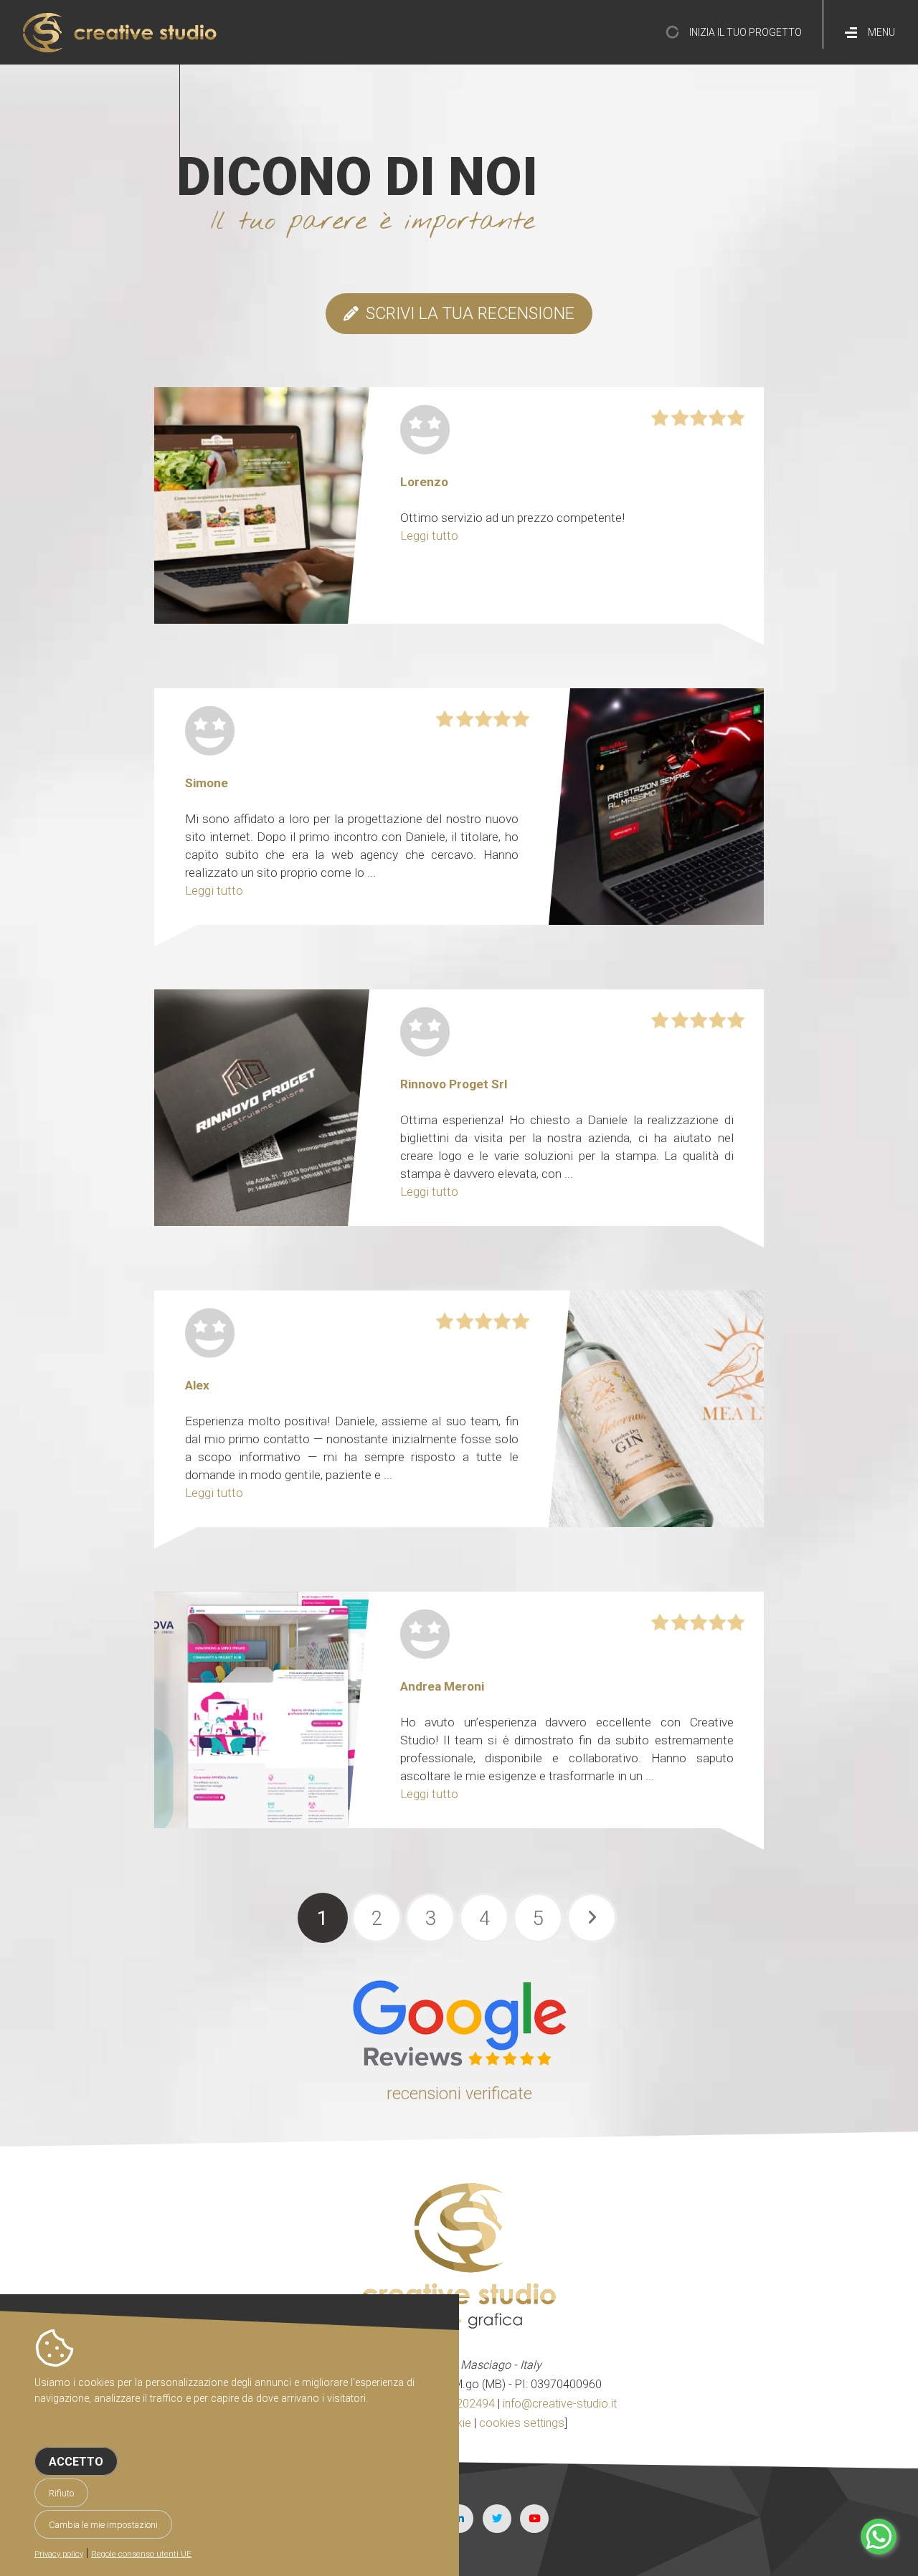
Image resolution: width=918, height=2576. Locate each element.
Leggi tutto (429, 536)
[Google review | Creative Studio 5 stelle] (459, 2062)
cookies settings (522, 2423)
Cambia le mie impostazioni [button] (103, 2525)
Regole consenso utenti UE (141, 2554)
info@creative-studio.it (560, 2404)
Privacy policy (59, 2554)
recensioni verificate (459, 2094)
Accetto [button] (76, 2462)
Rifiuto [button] (61, 2493)
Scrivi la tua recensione (470, 314)
